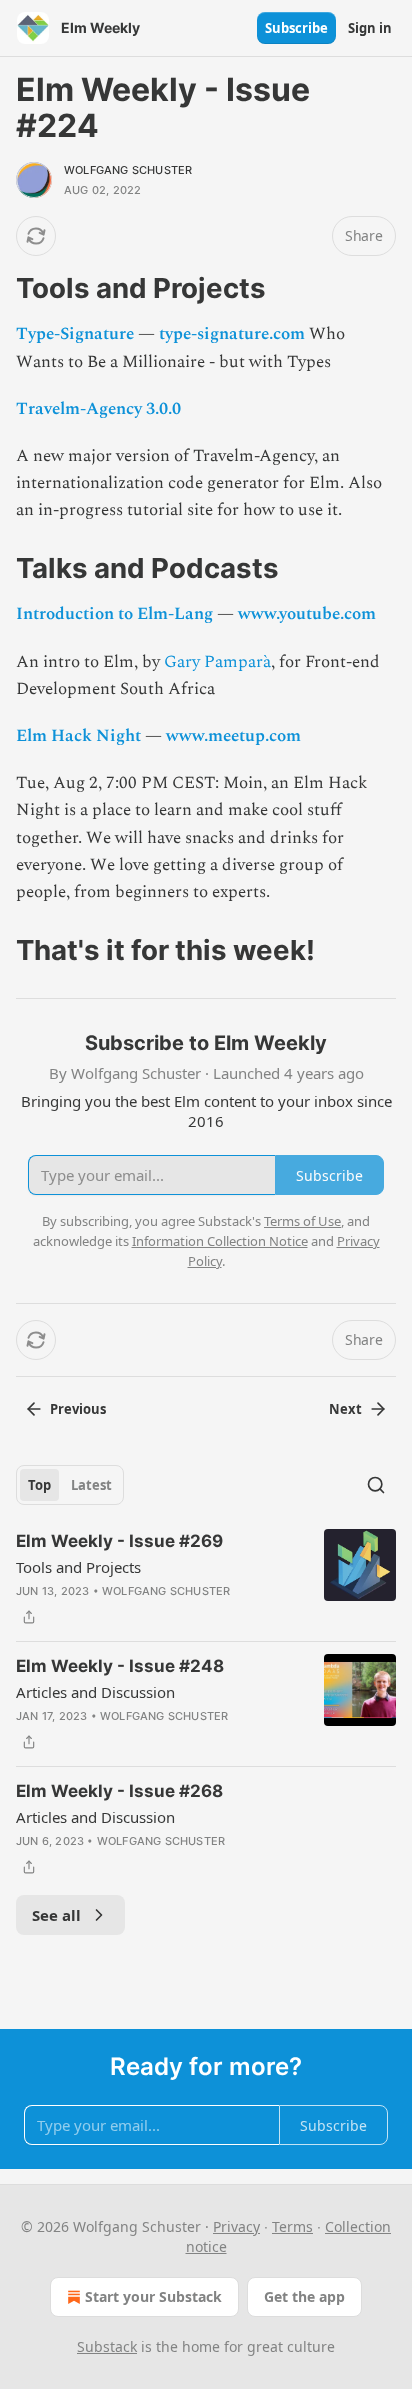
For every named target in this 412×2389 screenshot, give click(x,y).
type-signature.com (232, 334)
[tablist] (70, 1485)
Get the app (304, 2296)
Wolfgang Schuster (128, 170)
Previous (78, 1409)
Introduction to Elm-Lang (114, 614)
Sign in (370, 28)
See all (56, 1915)
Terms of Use (302, 1221)
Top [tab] (39, 1485)
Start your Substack (153, 2296)
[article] (206, 1579)
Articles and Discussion (95, 1692)
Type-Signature (75, 334)
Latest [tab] (91, 1485)
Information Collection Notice (220, 1241)
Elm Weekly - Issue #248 (120, 1666)
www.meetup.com (233, 736)
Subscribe (296, 28)
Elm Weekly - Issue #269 (119, 1541)
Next (345, 1409)
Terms (292, 2226)
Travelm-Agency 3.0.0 (98, 409)
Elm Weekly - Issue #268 (119, 1791)
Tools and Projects (78, 1567)
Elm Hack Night (78, 736)
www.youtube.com (307, 614)
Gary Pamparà (217, 662)
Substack (107, 2346)
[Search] (376, 1485)
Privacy (236, 2226)
